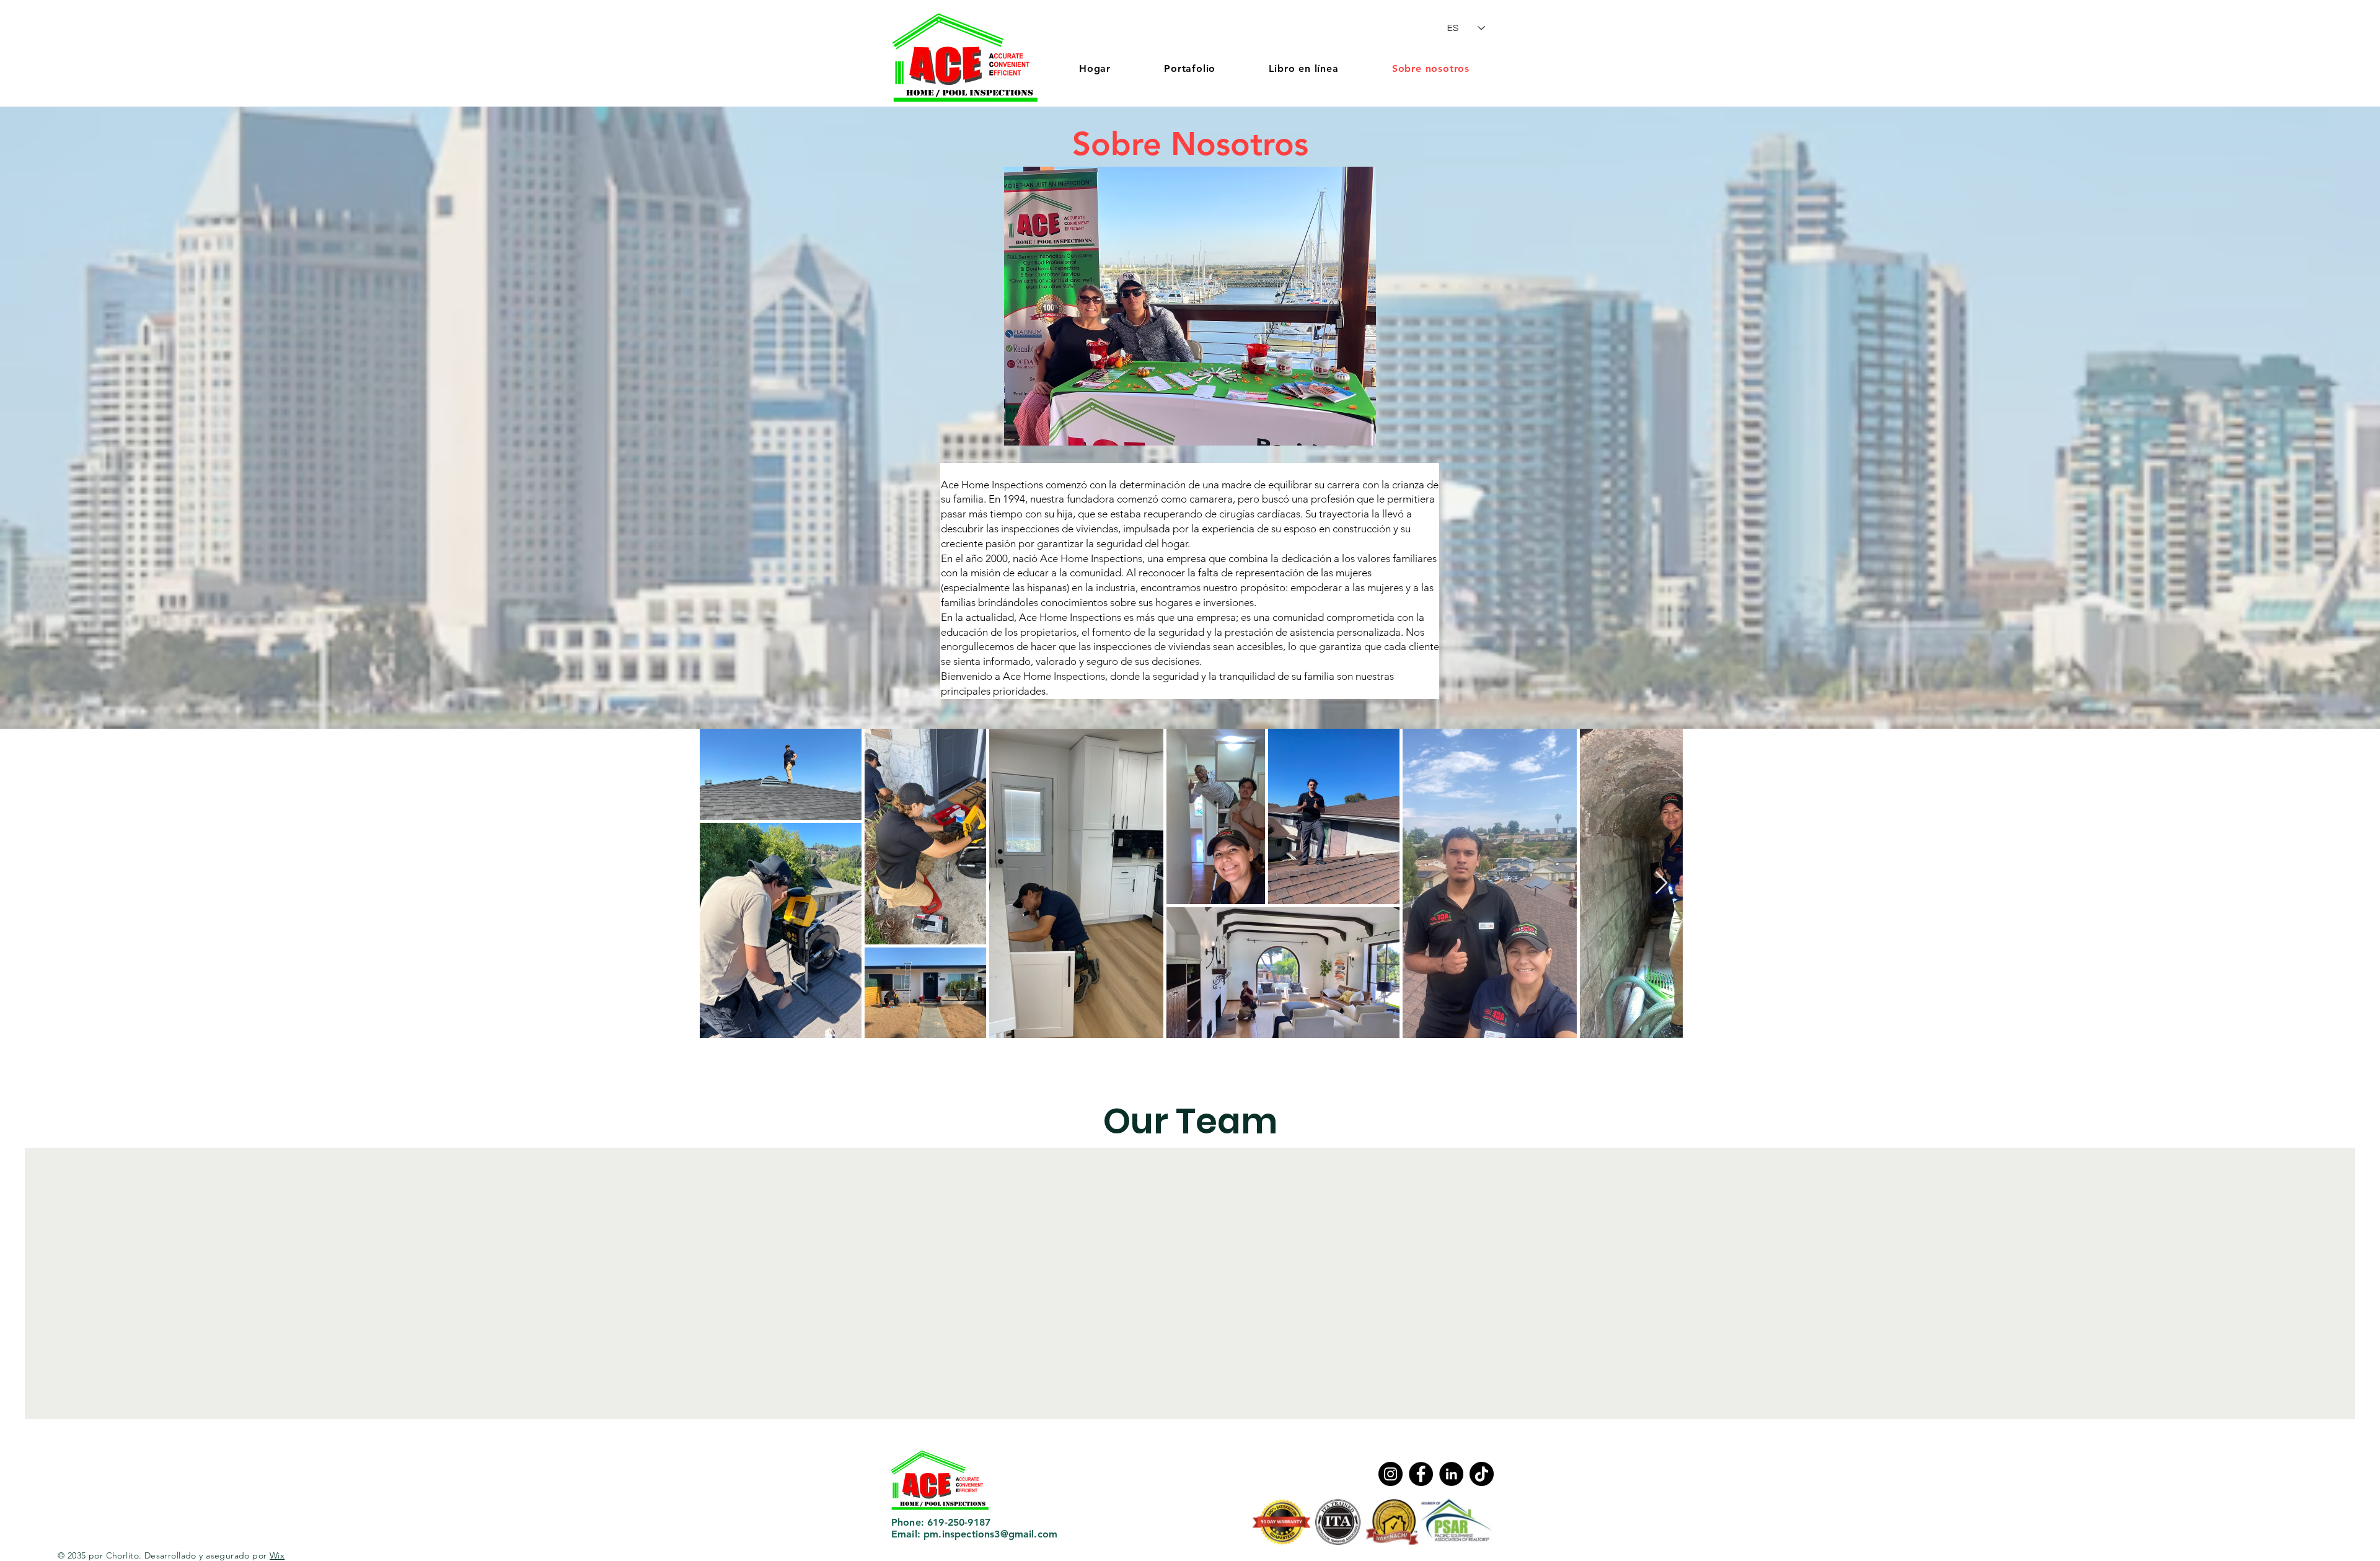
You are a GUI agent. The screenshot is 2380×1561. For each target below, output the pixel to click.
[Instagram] (1391, 1474)
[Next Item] (1661, 883)
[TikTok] (1482, 1474)
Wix (277, 1555)
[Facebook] (1421, 1474)
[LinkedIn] (1451, 1474)
